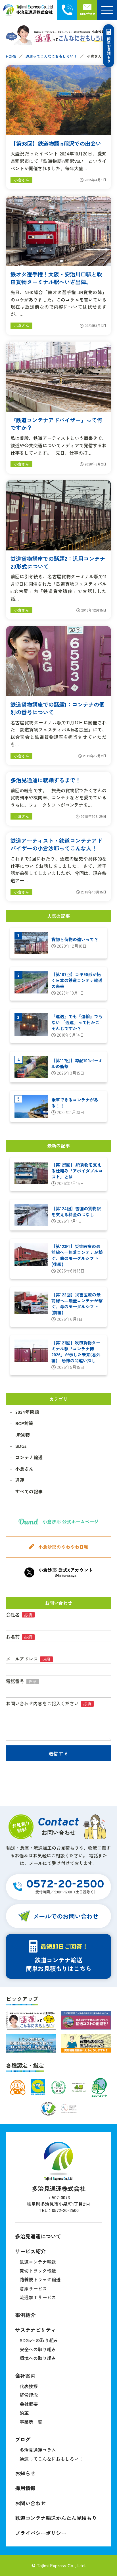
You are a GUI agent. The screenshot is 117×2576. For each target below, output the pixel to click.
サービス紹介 (30, 2251)
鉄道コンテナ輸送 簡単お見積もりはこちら (59, 1957)
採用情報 (25, 2488)
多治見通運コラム (38, 2450)
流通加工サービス (38, 2297)
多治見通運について (38, 2236)
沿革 (24, 2413)
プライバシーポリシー (41, 2533)
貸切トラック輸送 (38, 2271)
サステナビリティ (35, 2330)
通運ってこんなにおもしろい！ (51, 56)
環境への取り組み (38, 2358)
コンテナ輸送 (29, 1457)
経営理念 (29, 2395)
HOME (11, 56)
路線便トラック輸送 (40, 2279)
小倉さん (24, 1469)
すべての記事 (29, 1491)
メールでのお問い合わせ (66, 1916)
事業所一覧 (31, 2422)
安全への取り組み (38, 2349)
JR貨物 (23, 1434)
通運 (20, 1480)
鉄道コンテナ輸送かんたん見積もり (56, 2518)
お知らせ (25, 2473)
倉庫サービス (33, 2288)
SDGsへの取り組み (39, 2340)
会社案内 (25, 2376)
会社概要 (29, 2404)
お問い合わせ (30, 2503)
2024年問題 (27, 1412)
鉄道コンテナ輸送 (38, 2262)
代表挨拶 (29, 2386)
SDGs (21, 1446)
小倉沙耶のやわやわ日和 (63, 1547)
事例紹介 (25, 2315)
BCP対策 (24, 1423)
